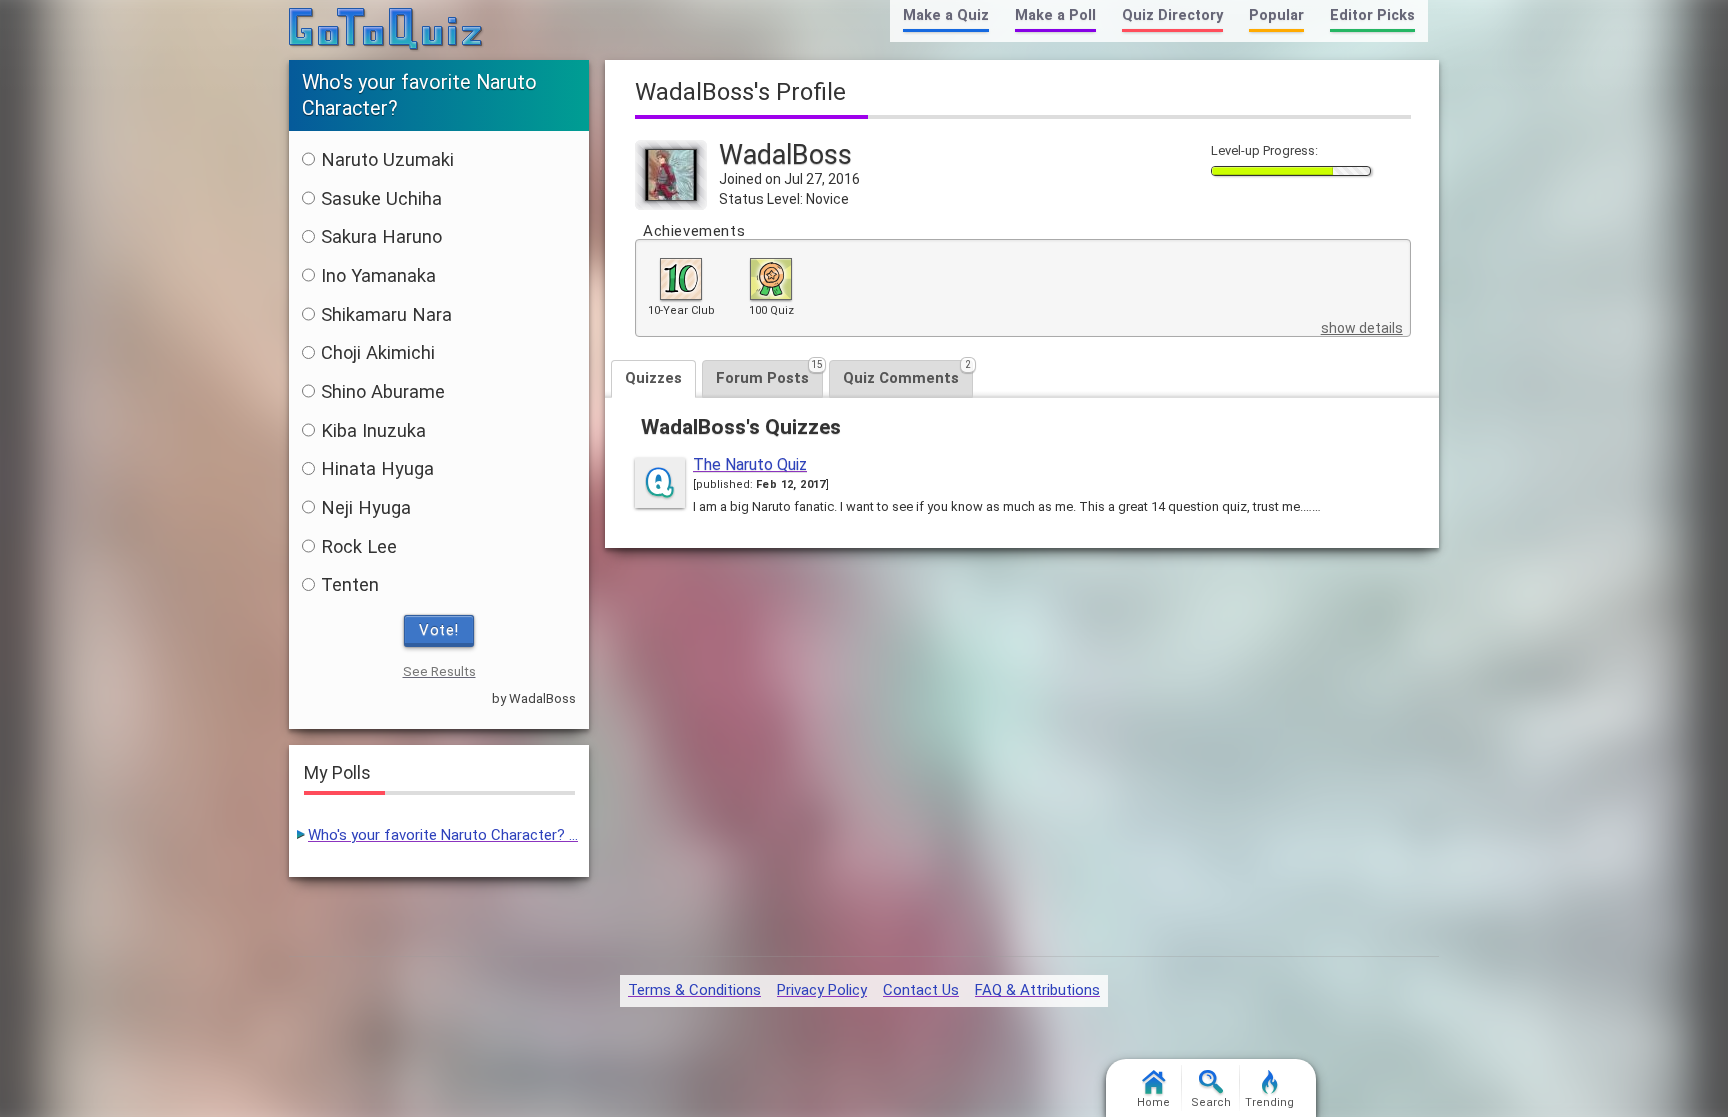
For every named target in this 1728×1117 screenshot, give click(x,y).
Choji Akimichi (378, 352)
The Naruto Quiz (750, 464)
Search (1211, 1102)
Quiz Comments (907, 373)
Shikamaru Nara (386, 314)
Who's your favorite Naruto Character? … (443, 835)
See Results (439, 671)
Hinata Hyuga (377, 468)
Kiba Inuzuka (373, 430)
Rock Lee (359, 546)
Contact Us (921, 990)
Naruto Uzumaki (387, 159)
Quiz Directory (1172, 15)
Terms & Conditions (694, 990)
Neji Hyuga (366, 507)
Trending (1269, 1102)
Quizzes (653, 378)
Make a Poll (1055, 15)
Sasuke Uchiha (381, 198)
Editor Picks (1372, 15)
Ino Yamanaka (378, 275)
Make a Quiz (946, 15)
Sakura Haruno (381, 236)
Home (1153, 1102)
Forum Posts (769, 373)
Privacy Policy (822, 990)
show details (1362, 328)
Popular (1276, 15)
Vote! (439, 630)
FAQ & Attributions (1037, 990)
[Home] (386, 30)
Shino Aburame (383, 391)
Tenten (350, 584)
